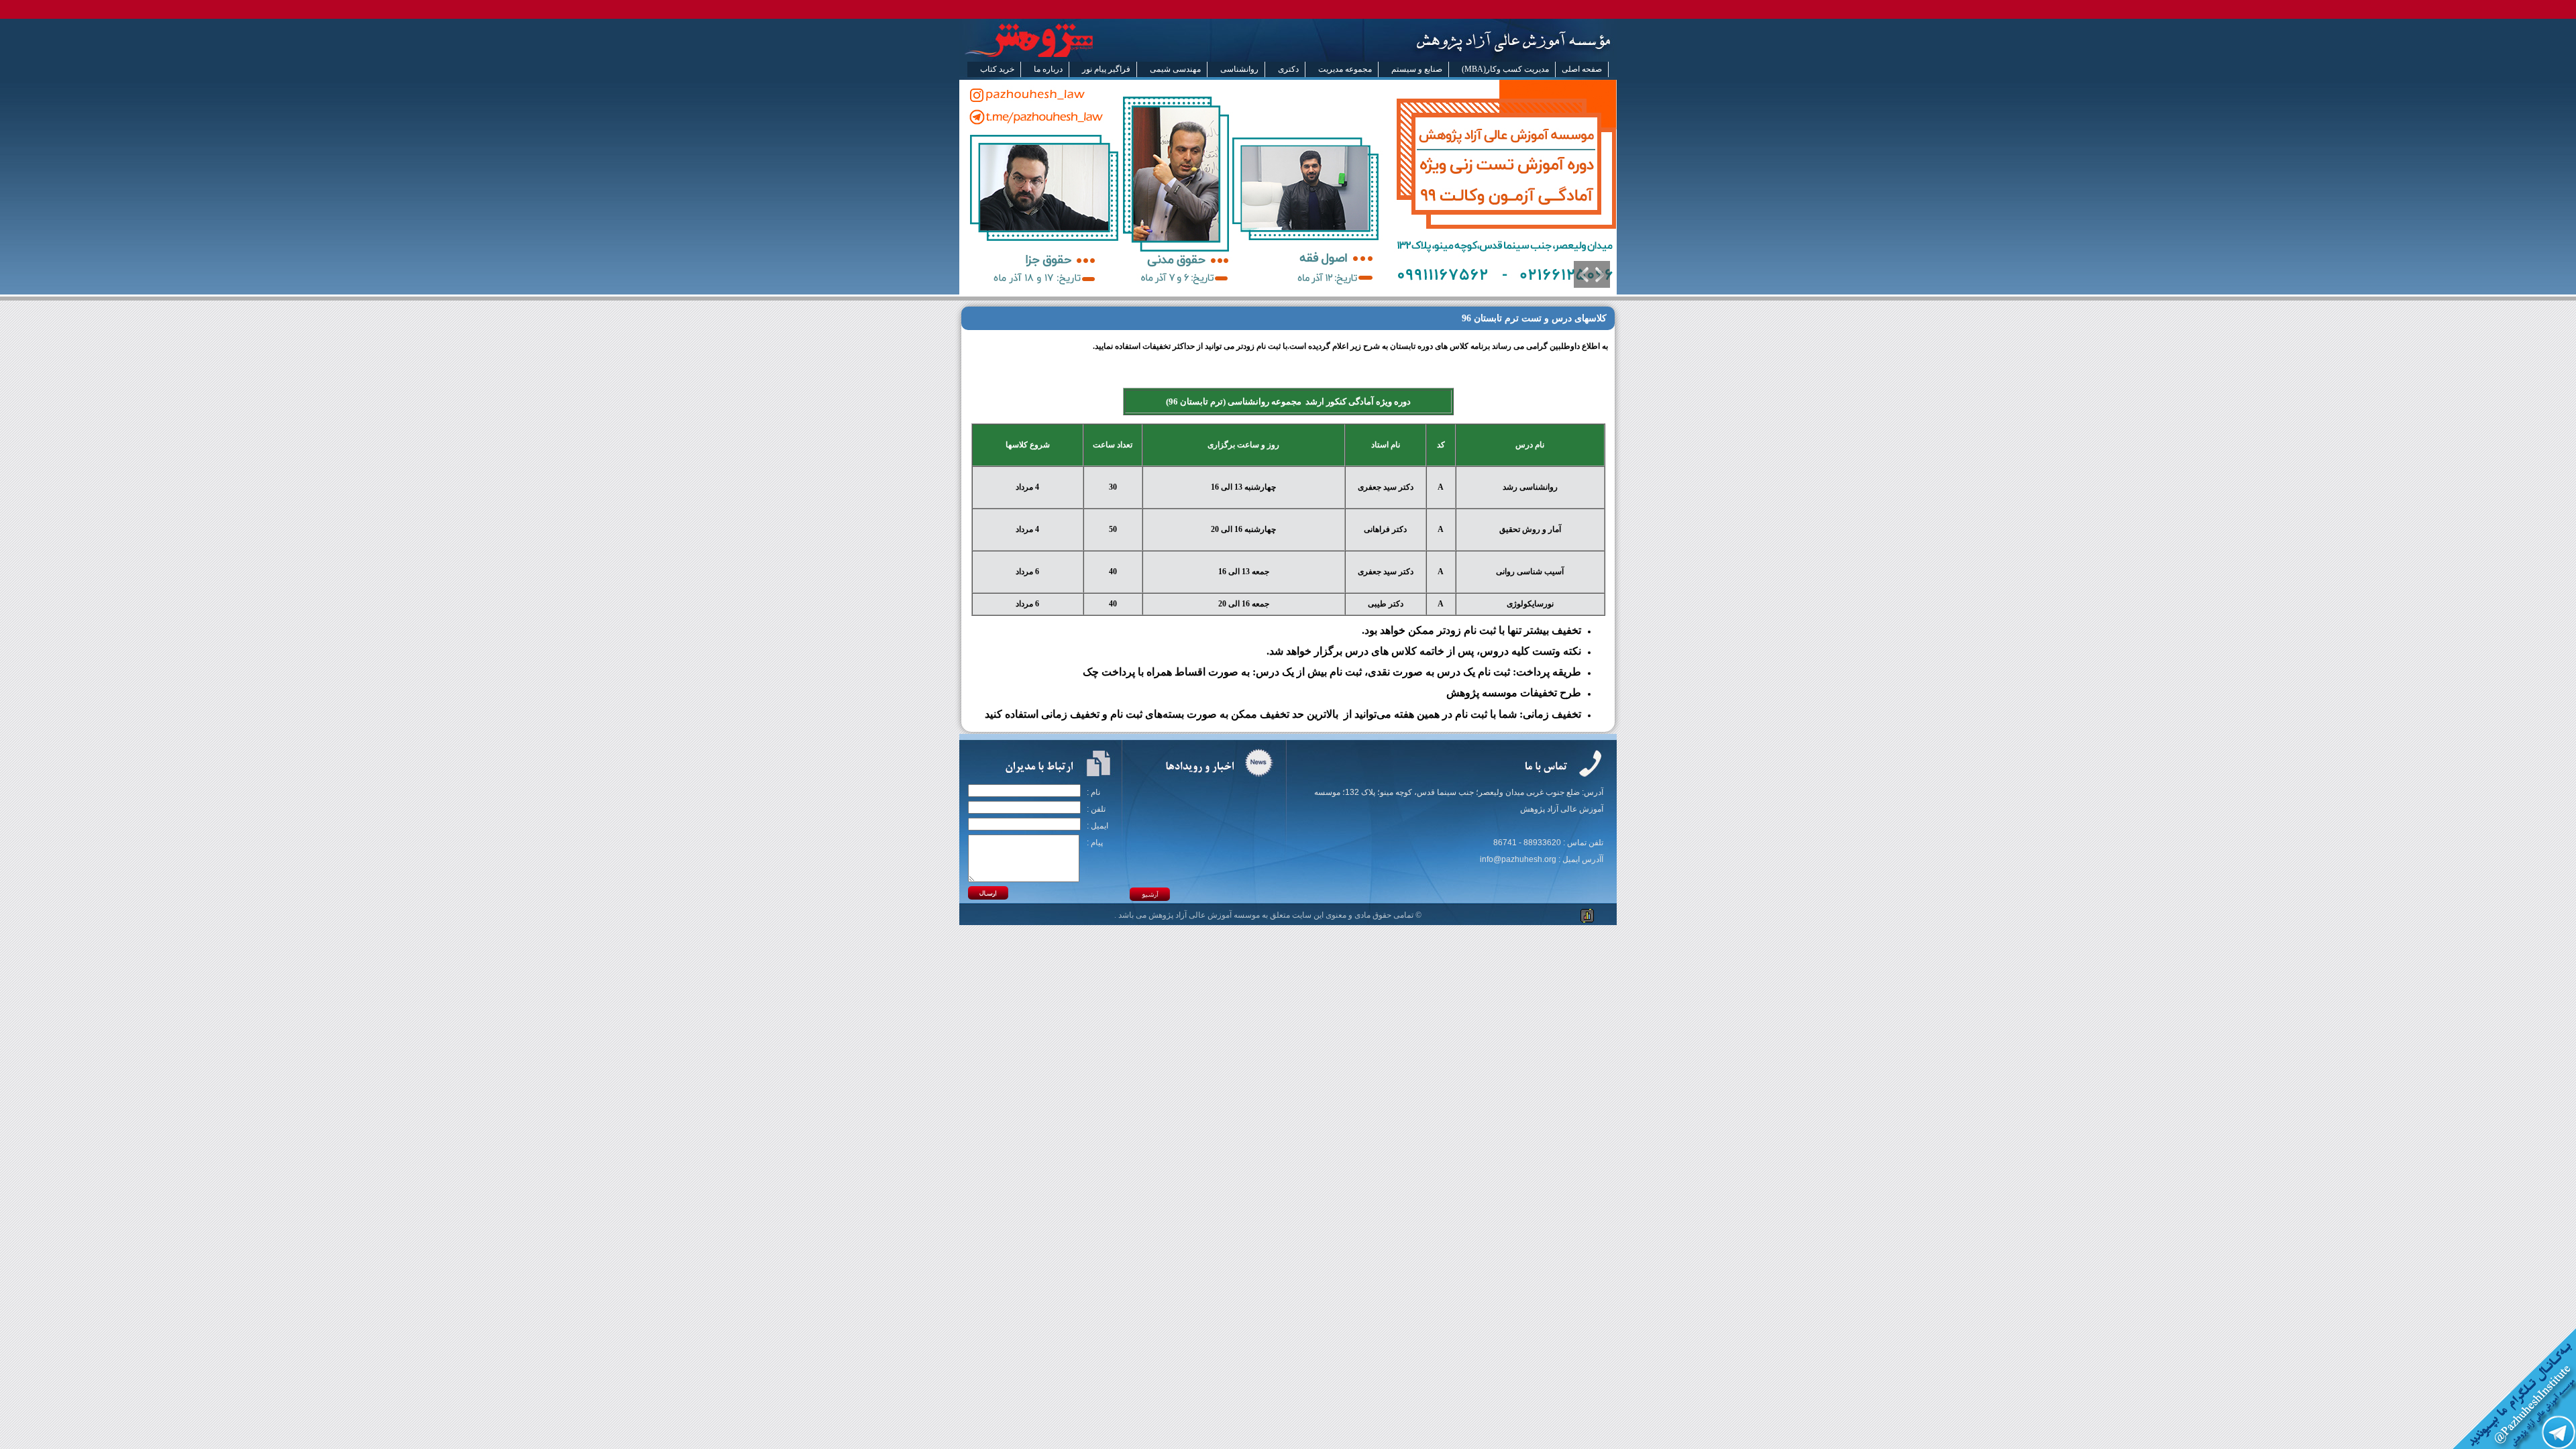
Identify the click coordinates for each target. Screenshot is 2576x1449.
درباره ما (1048, 69)
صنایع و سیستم (1417, 69)
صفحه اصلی (1582, 69)
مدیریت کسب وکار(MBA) (1505, 69)
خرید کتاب (997, 69)
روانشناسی (1239, 69)
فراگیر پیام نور (1106, 69)
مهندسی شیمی (1175, 69)
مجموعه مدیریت (1345, 69)
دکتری (1288, 69)
